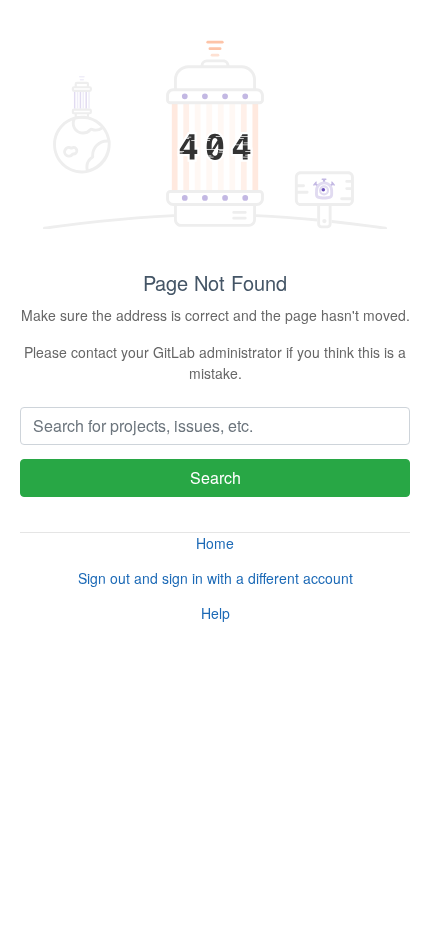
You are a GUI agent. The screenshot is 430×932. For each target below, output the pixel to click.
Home (215, 543)
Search (215, 477)
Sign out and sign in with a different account (215, 578)
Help (215, 613)
